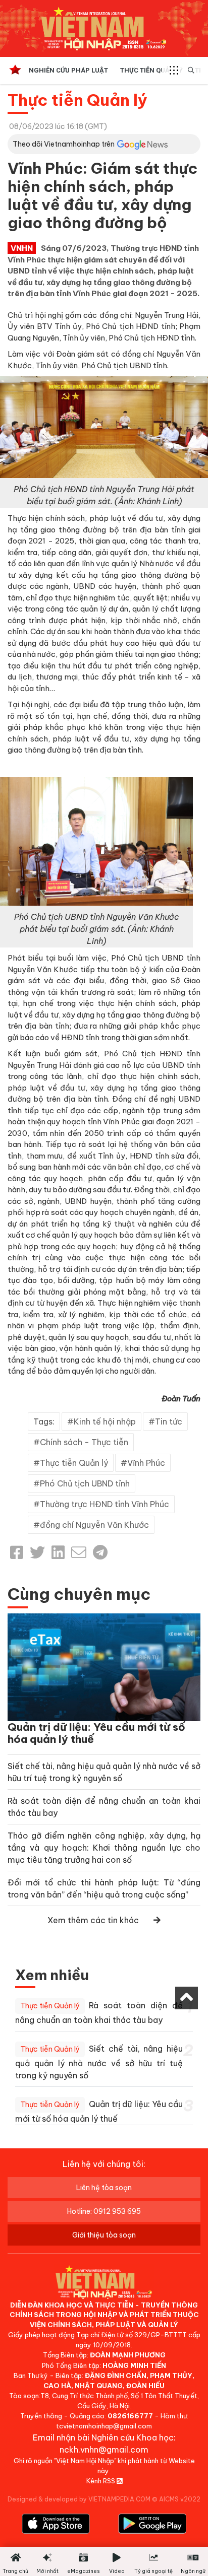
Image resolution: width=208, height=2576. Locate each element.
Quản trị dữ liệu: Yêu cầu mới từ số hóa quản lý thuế (96, 1733)
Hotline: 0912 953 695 (104, 2211)
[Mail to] (79, 1552)
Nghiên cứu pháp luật (68, 70)
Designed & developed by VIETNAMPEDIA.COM (79, 2499)
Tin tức (169, 1421)
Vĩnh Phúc (146, 1463)
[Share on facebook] (17, 1552)
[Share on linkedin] (58, 1552)
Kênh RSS (101, 2481)
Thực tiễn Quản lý (77, 100)
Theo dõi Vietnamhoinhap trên (64, 144)
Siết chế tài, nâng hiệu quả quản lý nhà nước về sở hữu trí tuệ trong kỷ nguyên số (99, 2062)
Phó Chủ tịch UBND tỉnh (85, 1483)
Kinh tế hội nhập (105, 1421)
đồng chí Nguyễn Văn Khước (94, 1525)
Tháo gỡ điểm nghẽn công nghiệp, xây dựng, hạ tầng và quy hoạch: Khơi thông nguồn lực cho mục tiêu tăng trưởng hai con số (104, 1848)
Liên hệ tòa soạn (104, 2188)
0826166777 (130, 2416)
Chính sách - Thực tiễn (84, 1442)
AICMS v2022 (180, 2499)
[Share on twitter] (37, 1552)
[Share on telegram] (100, 1552)
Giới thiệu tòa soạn (104, 2235)
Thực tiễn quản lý (151, 70)
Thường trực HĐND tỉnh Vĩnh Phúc (105, 1504)
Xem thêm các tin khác (93, 1920)
